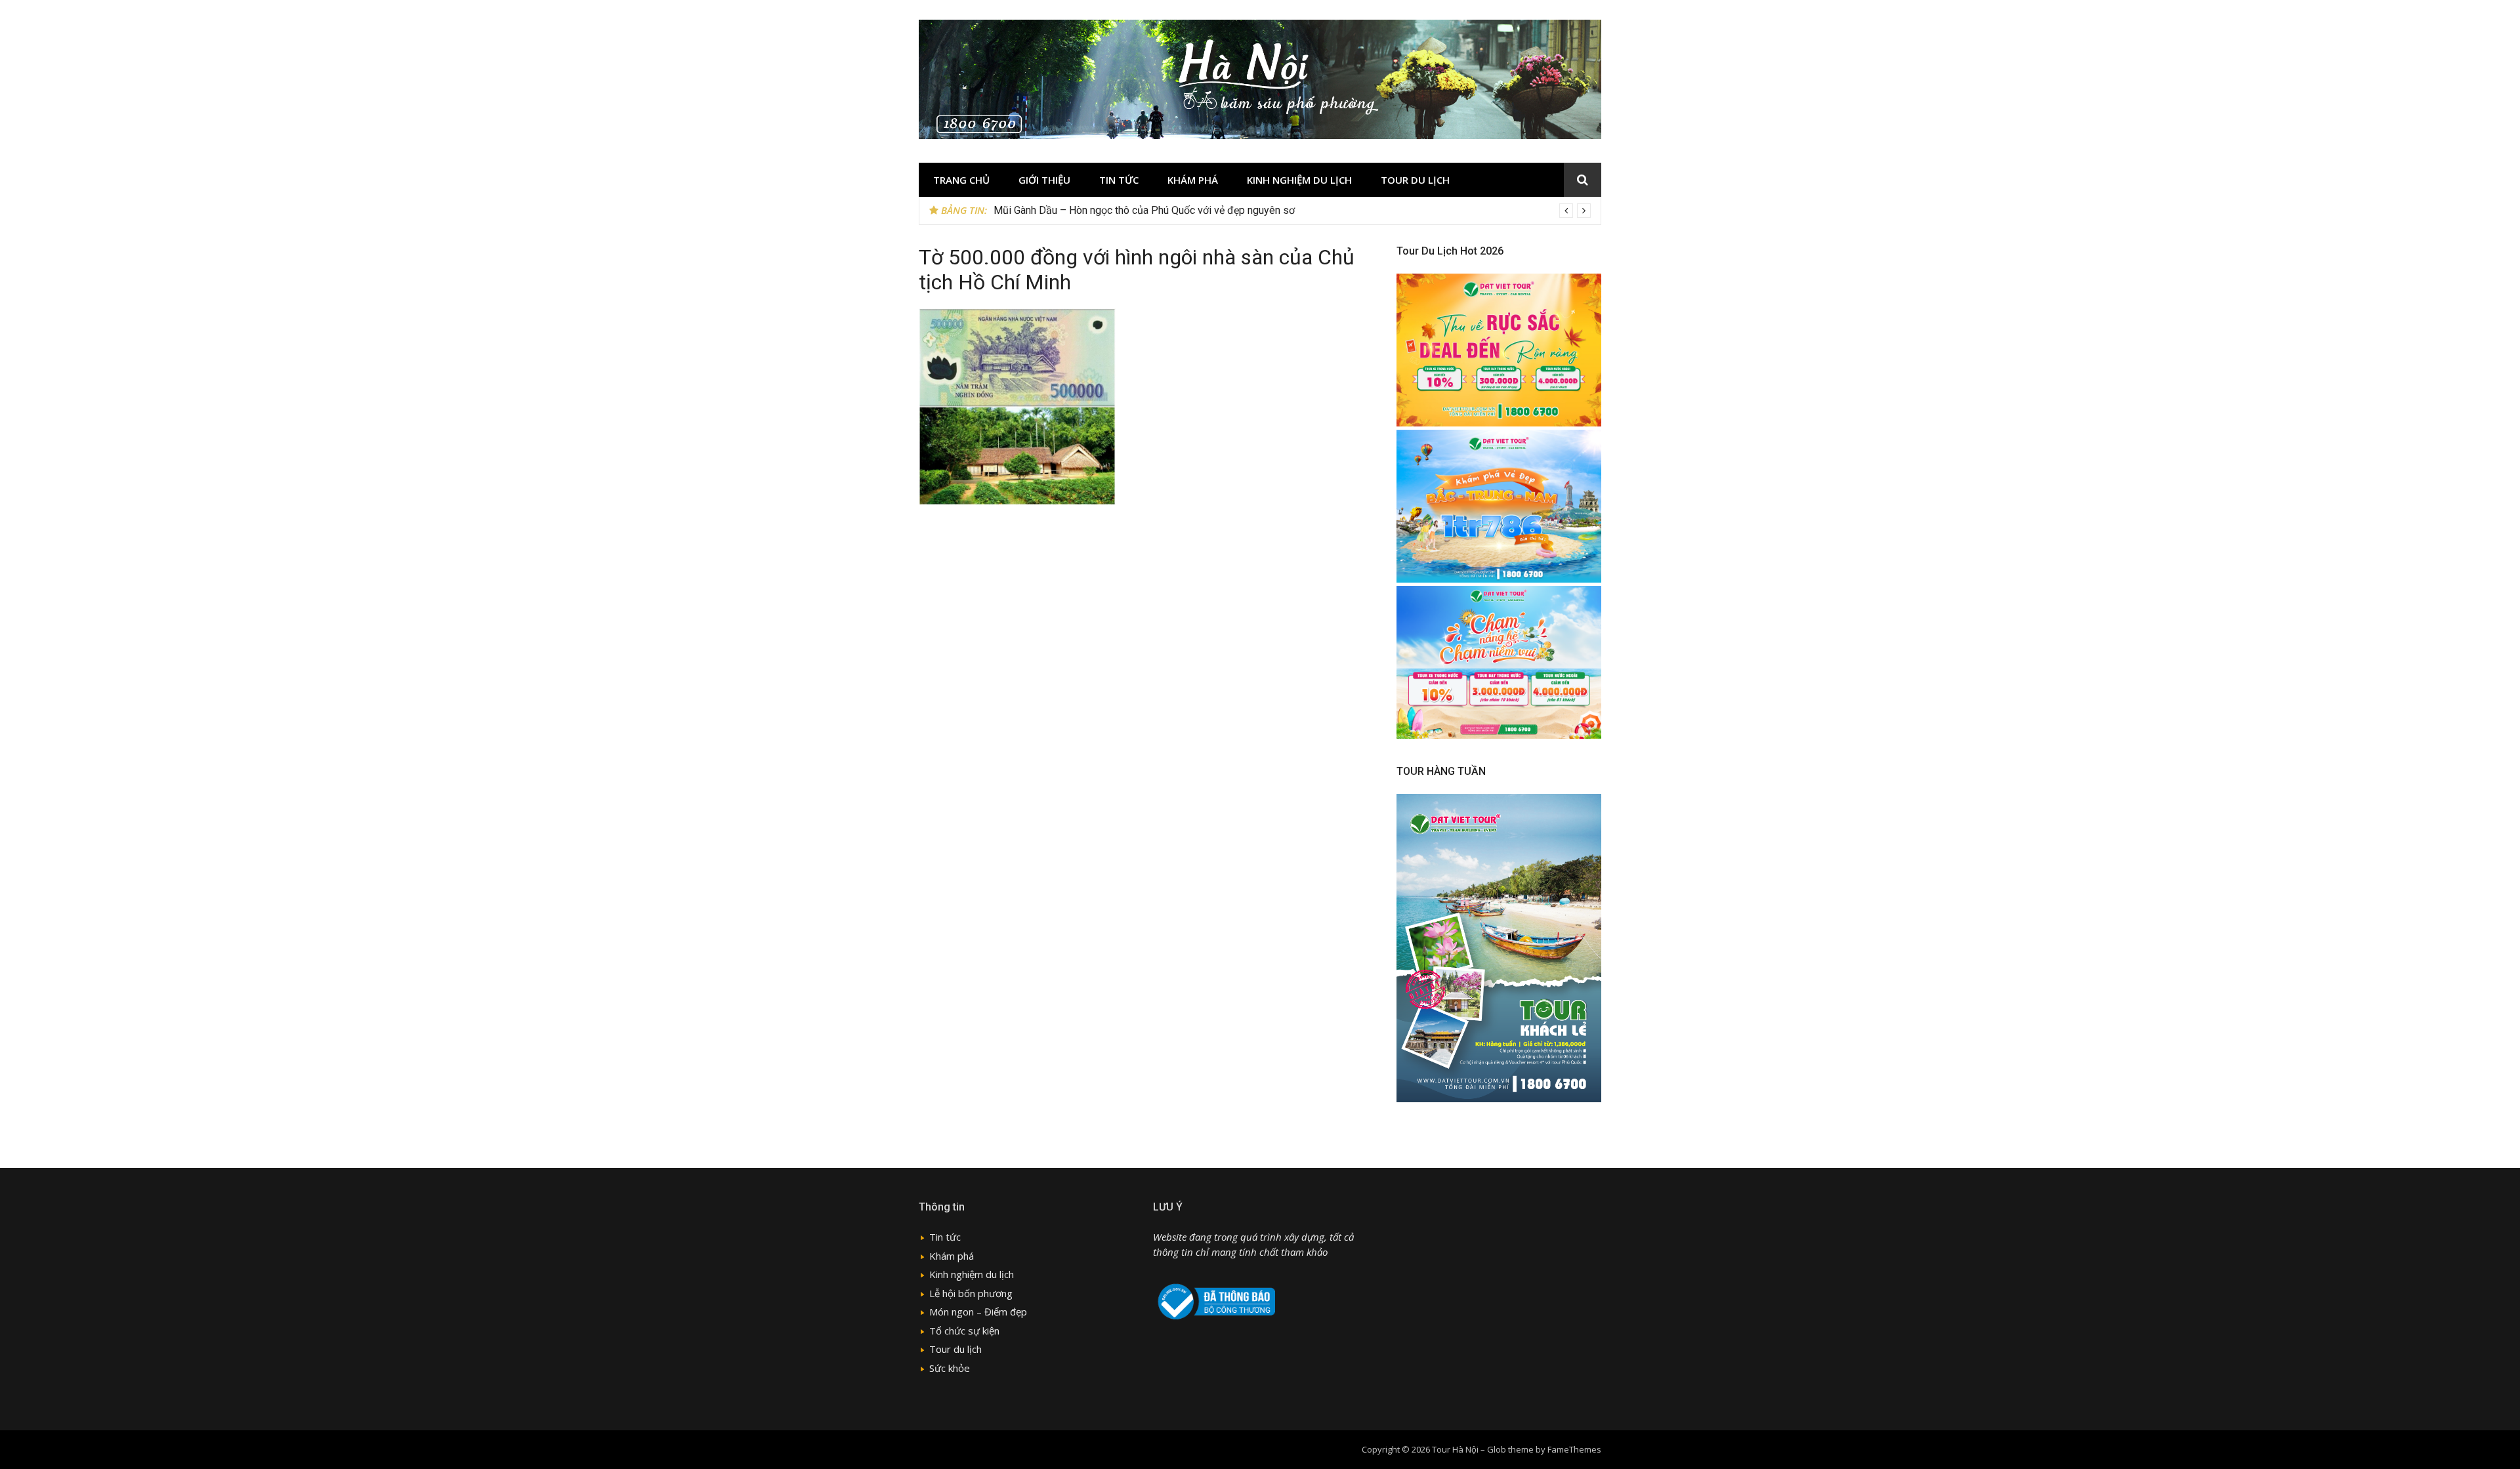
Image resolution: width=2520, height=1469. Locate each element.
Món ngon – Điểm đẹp (978, 1312)
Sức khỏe (950, 1368)
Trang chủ (961, 180)
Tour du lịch (1415, 180)
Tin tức (1119, 180)
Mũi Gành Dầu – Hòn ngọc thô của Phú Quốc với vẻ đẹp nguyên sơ (1144, 210)
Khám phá (1193, 180)
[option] (1292, 211)
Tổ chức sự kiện (964, 1331)
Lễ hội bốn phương (971, 1293)
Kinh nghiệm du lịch (1299, 180)
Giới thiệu (1044, 180)
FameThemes (1574, 1449)
